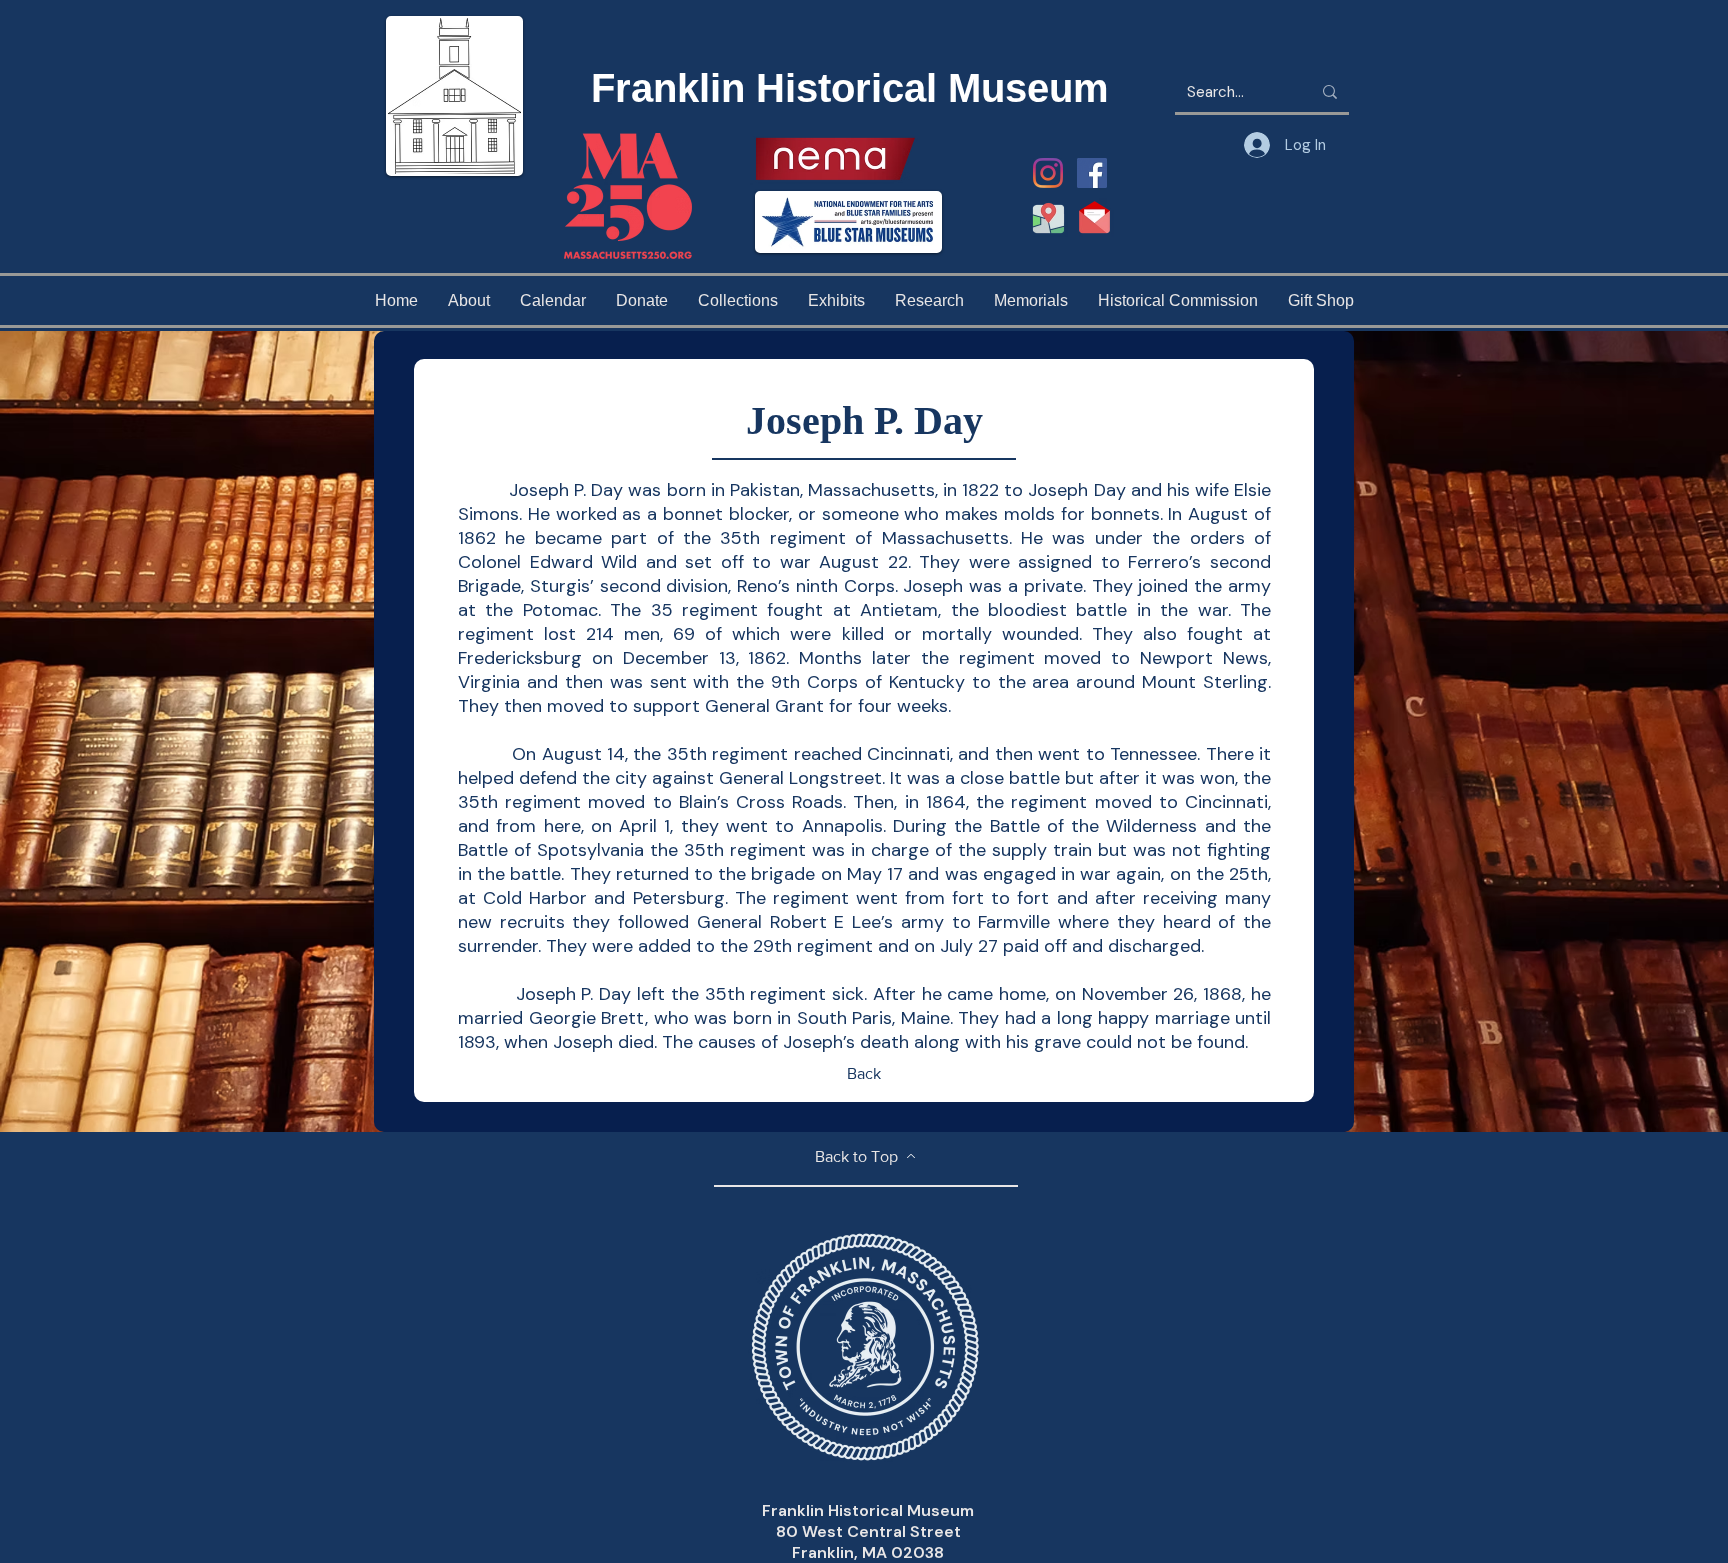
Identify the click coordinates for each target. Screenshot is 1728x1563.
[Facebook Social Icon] (1092, 173)
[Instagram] (1048, 173)
